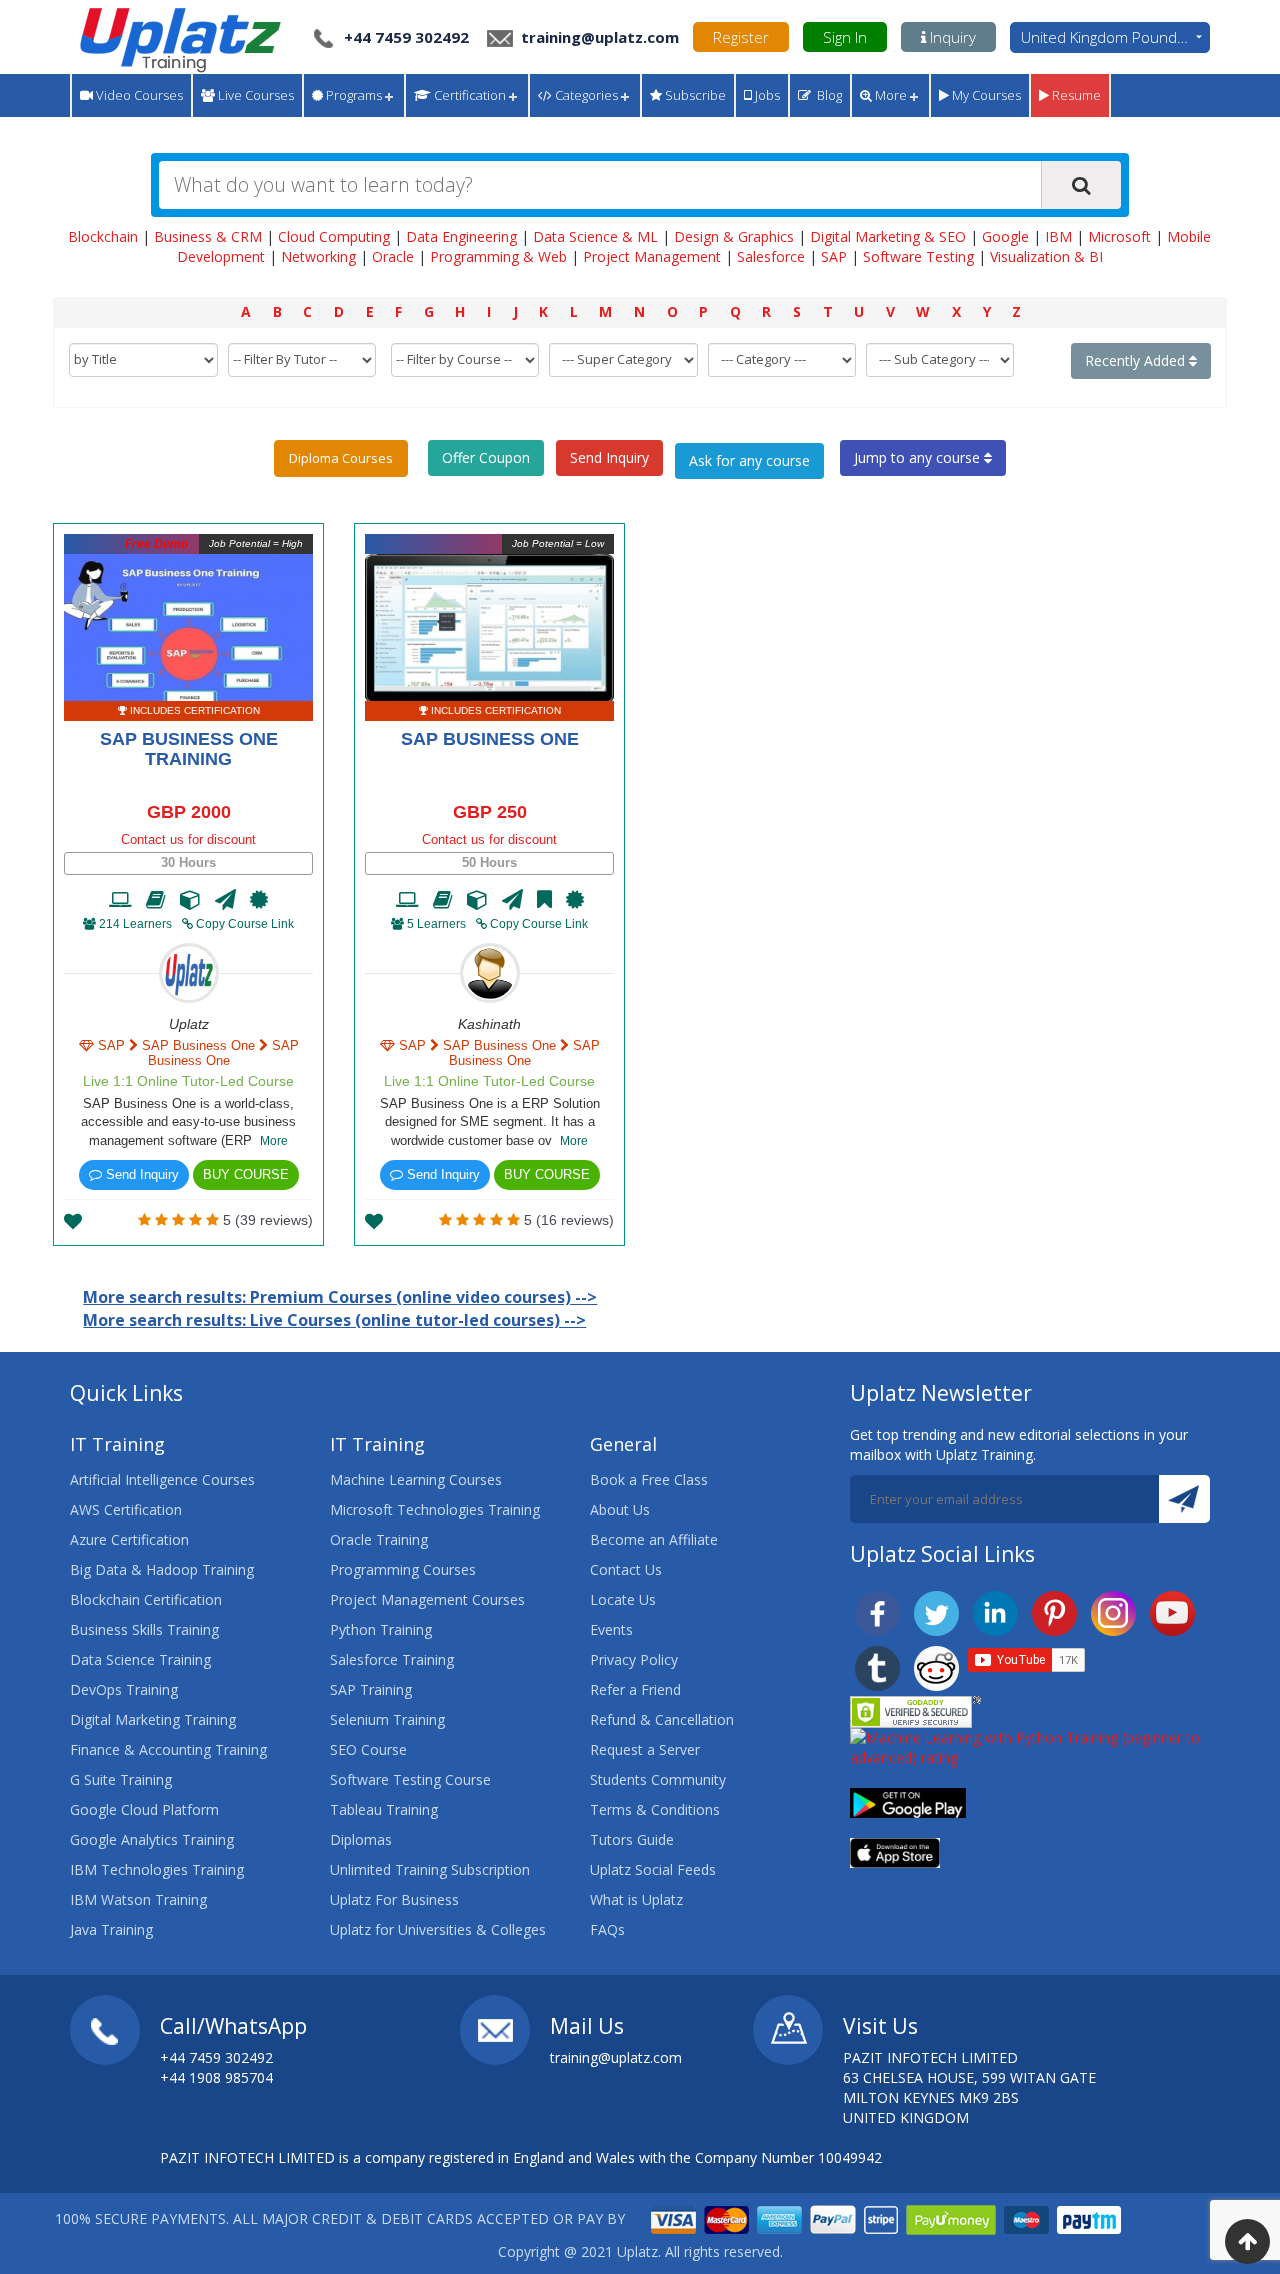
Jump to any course (919, 457)
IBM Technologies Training (157, 1869)
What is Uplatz (636, 1899)
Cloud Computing (334, 236)
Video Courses (138, 95)
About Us (620, 1509)
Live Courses (254, 95)
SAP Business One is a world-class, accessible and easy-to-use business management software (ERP (188, 1122)
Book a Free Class (649, 1479)
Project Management (652, 256)
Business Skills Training (144, 1629)
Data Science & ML (595, 236)
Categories (585, 95)
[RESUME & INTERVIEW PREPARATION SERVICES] (225, 900)
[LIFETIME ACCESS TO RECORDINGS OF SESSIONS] (120, 900)
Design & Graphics (734, 236)
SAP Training (371, 1689)
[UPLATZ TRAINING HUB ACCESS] (156, 900)
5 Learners (436, 924)
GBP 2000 (189, 812)
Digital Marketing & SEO (888, 236)
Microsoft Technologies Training (435, 1509)
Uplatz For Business (394, 1899)
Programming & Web (498, 256)
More (889, 95)
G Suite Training (121, 1779)
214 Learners (135, 924)
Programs (352, 95)
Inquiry (951, 37)
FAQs (607, 1929)
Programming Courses (403, 1569)
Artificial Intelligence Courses (162, 1479)
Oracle (393, 256)
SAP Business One (490, 739)
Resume (1075, 95)
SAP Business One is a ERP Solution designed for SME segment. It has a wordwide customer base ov (490, 1122)
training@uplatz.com (598, 37)
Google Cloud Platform (144, 1809)
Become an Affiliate (654, 1539)
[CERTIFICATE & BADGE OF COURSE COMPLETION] (259, 900)
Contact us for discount (188, 839)
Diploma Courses (341, 458)
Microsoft (1119, 236)
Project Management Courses (427, 1599)
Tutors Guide (632, 1839)
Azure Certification (129, 1539)
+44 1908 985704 (216, 2077)
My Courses (985, 95)
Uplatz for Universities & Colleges (438, 1929)
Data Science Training (140, 1659)
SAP (834, 256)
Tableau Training (384, 1809)
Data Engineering (461, 236)
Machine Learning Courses (416, 1479)
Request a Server (645, 1749)
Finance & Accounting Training (168, 1749)
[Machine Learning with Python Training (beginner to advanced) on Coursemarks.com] (1030, 1746)
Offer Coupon (486, 457)
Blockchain (103, 236)
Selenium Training (387, 1719)
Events (611, 1629)
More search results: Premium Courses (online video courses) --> (340, 1297)
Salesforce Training (392, 1659)
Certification (468, 95)
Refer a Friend (635, 1689)
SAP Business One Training (189, 749)
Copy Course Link (243, 924)
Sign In (845, 37)
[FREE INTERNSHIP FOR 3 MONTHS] (544, 900)
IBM (1058, 236)
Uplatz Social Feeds (653, 1869)
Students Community (658, 1779)
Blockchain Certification (146, 1599)
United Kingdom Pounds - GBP (1115, 37)
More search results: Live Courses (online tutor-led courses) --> (334, 1320)
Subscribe (694, 95)
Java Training (111, 1929)
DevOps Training (124, 1689)
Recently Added (1137, 360)
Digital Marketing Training (153, 1719)
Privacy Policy (634, 1659)
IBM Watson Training (138, 1899)
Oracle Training (379, 1539)
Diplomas (361, 1839)
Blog (826, 95)
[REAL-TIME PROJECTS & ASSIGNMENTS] (190, 900)
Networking (318, 256)
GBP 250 (490, 812)
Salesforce (771, 256)
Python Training (381, 1629)
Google (1005, 236)
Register (741, 37)
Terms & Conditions (655, 1809)
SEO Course (368, 1749)
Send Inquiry (609, 457)
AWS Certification (126, 1509)
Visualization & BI (1046, 256)
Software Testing (918, 256)
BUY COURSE (246, 1174)
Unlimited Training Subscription (430, 1869)
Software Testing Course (410, 1779)
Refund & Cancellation (662, 1719)
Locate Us (623, 1599)
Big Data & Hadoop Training (162, 1569)
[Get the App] (908, 1801)
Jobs (766, 95)
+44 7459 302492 (406, 37)
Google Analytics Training (152, 1839)
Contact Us (626, 1569)
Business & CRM (208, 236)
